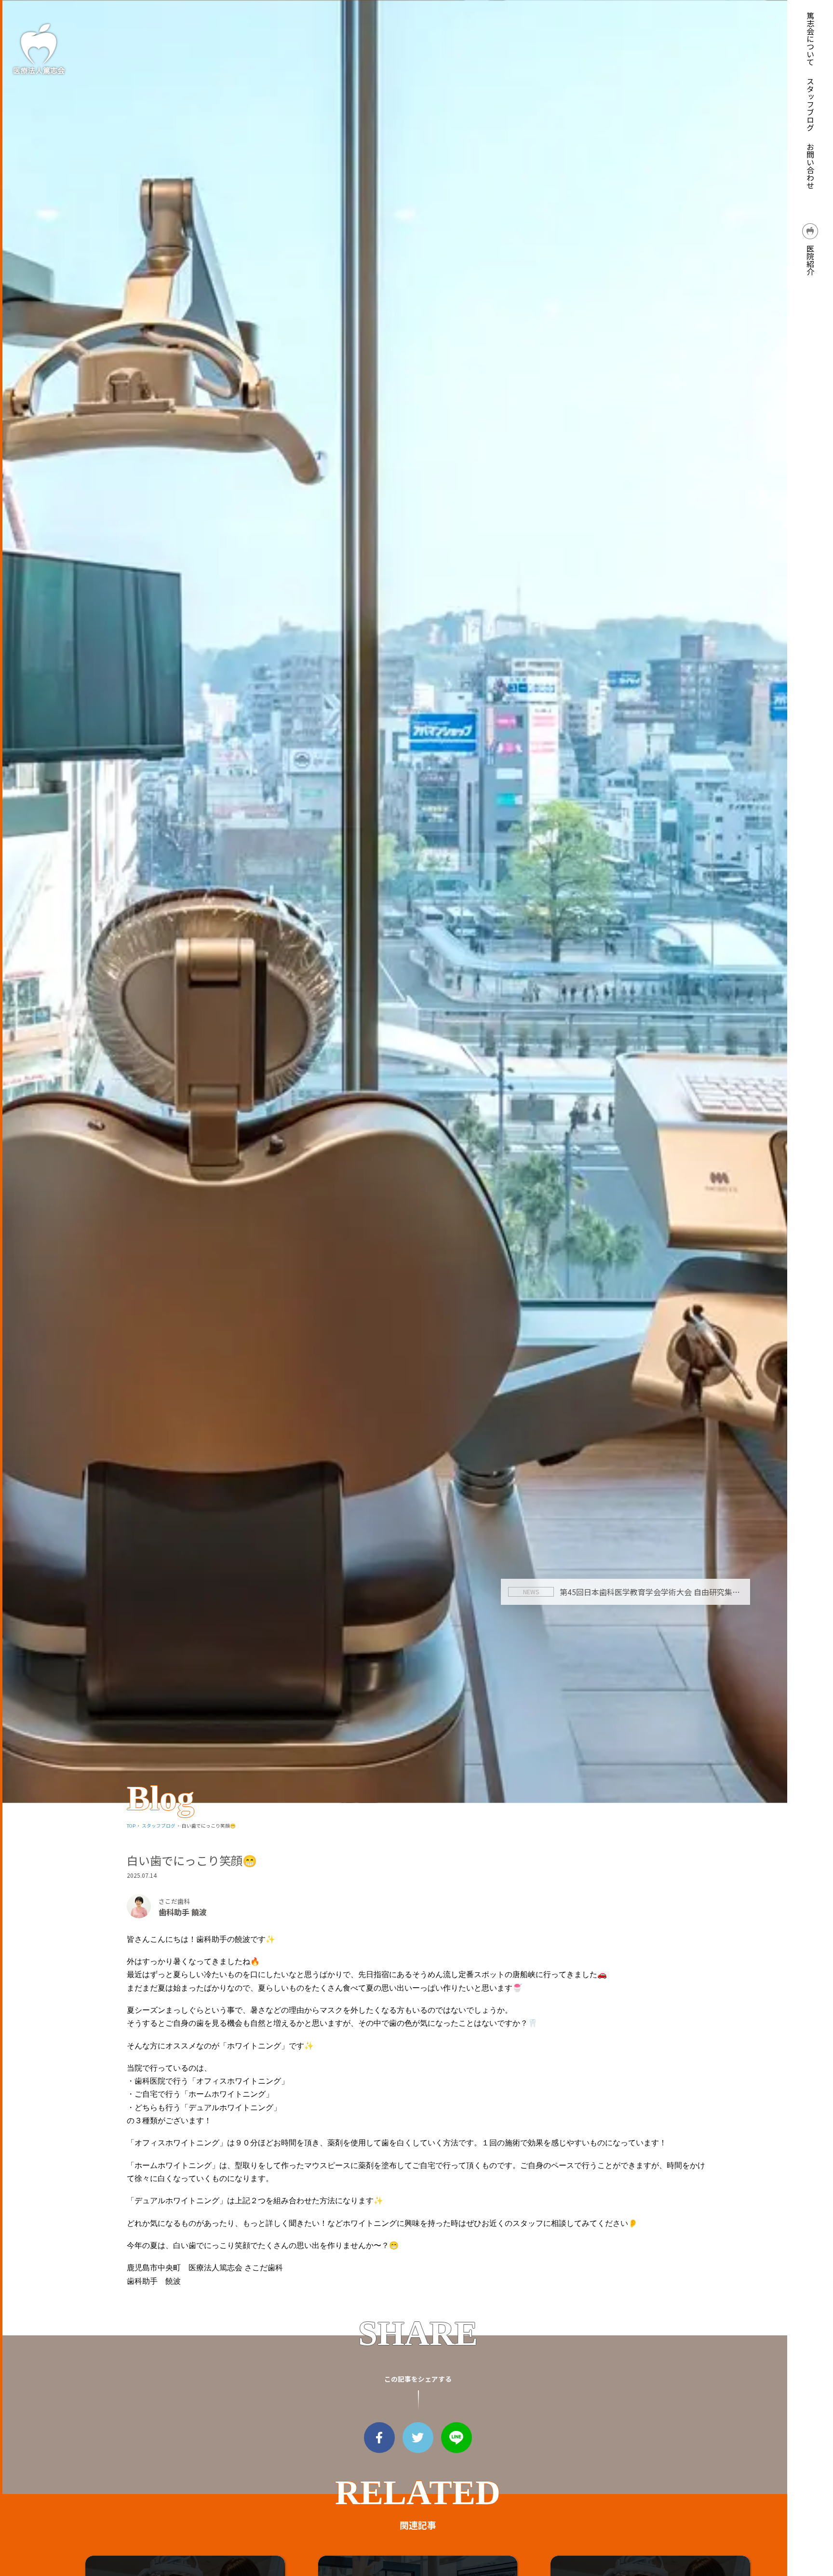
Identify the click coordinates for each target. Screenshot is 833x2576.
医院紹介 (810, 259)
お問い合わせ (810, 166)
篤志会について (810, 39)
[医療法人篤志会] (39, 48)
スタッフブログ (810, 104)
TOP (131, 1826)
